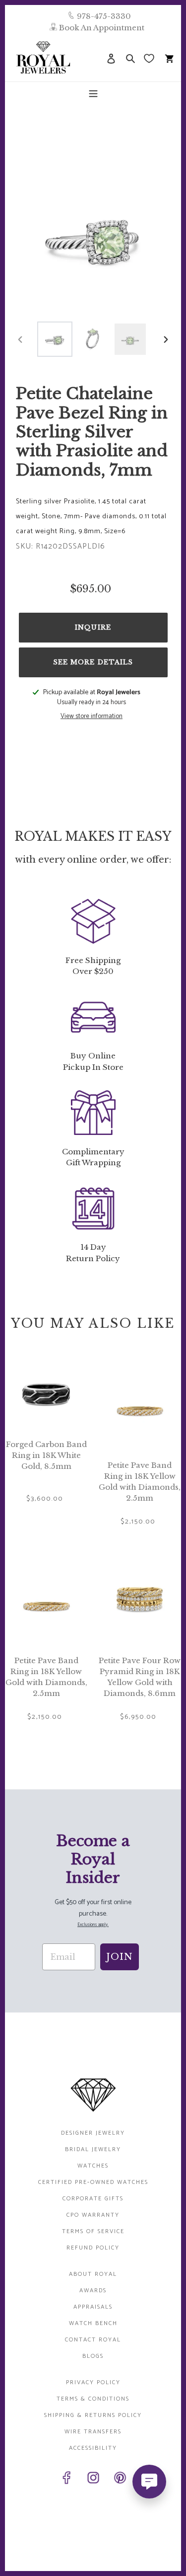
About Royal (93, 2274)
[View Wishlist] (150, 58)
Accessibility (93, 2448)
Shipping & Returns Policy (93, 2415)
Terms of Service (93, 2231)
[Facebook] (66, 2480)
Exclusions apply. (93, 1925)
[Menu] (93, 93)
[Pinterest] (120, 2480)
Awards (93, 2291)
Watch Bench (93, 2323)
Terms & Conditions (93, 2399)
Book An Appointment (102, 28)
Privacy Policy (93, 2382)
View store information (92, 717)
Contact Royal (93, 2340)
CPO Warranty (93, 2215)
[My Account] (111, 58)
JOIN (120, 1957)
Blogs (93, 2356)
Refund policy (93, 2248)
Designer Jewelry (93, 2133)
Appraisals (93, 2307)
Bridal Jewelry (93, 2149)
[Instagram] (93, 2480)
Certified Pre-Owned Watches (93, 2182)
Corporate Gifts (93, 2199)
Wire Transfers (93, 2432)
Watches (93, 2166)
